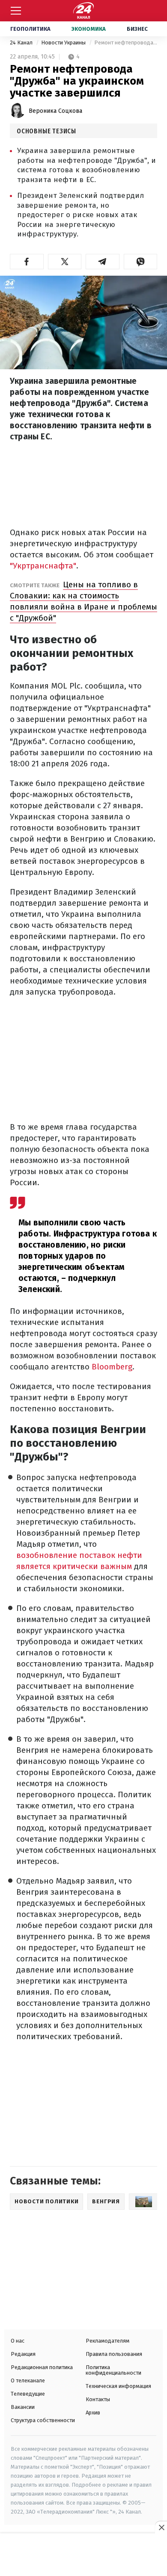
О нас (18, 2341)
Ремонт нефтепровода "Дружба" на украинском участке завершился (126, 43)
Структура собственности (43, 2420)
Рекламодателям (107, 2341)
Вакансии (23, 2407)
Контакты (98, 2399)
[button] (27, 262)
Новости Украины (64, 43)
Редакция (23, 2354)
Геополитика (30, 29)
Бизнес (137, 29)
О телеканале (28, 2380)
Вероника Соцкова (55, 111)
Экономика (89, 29)
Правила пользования (114, 2354)
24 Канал (22, 43)
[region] (83, 2555)
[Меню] (16, 11)
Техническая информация (118, 2386)
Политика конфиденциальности (113, 2370)
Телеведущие (28, 2394)
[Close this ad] (161, 2527)
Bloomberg (111, 1367)
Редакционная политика (42, 2367)
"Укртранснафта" (43, 566)
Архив (93, 2413)
